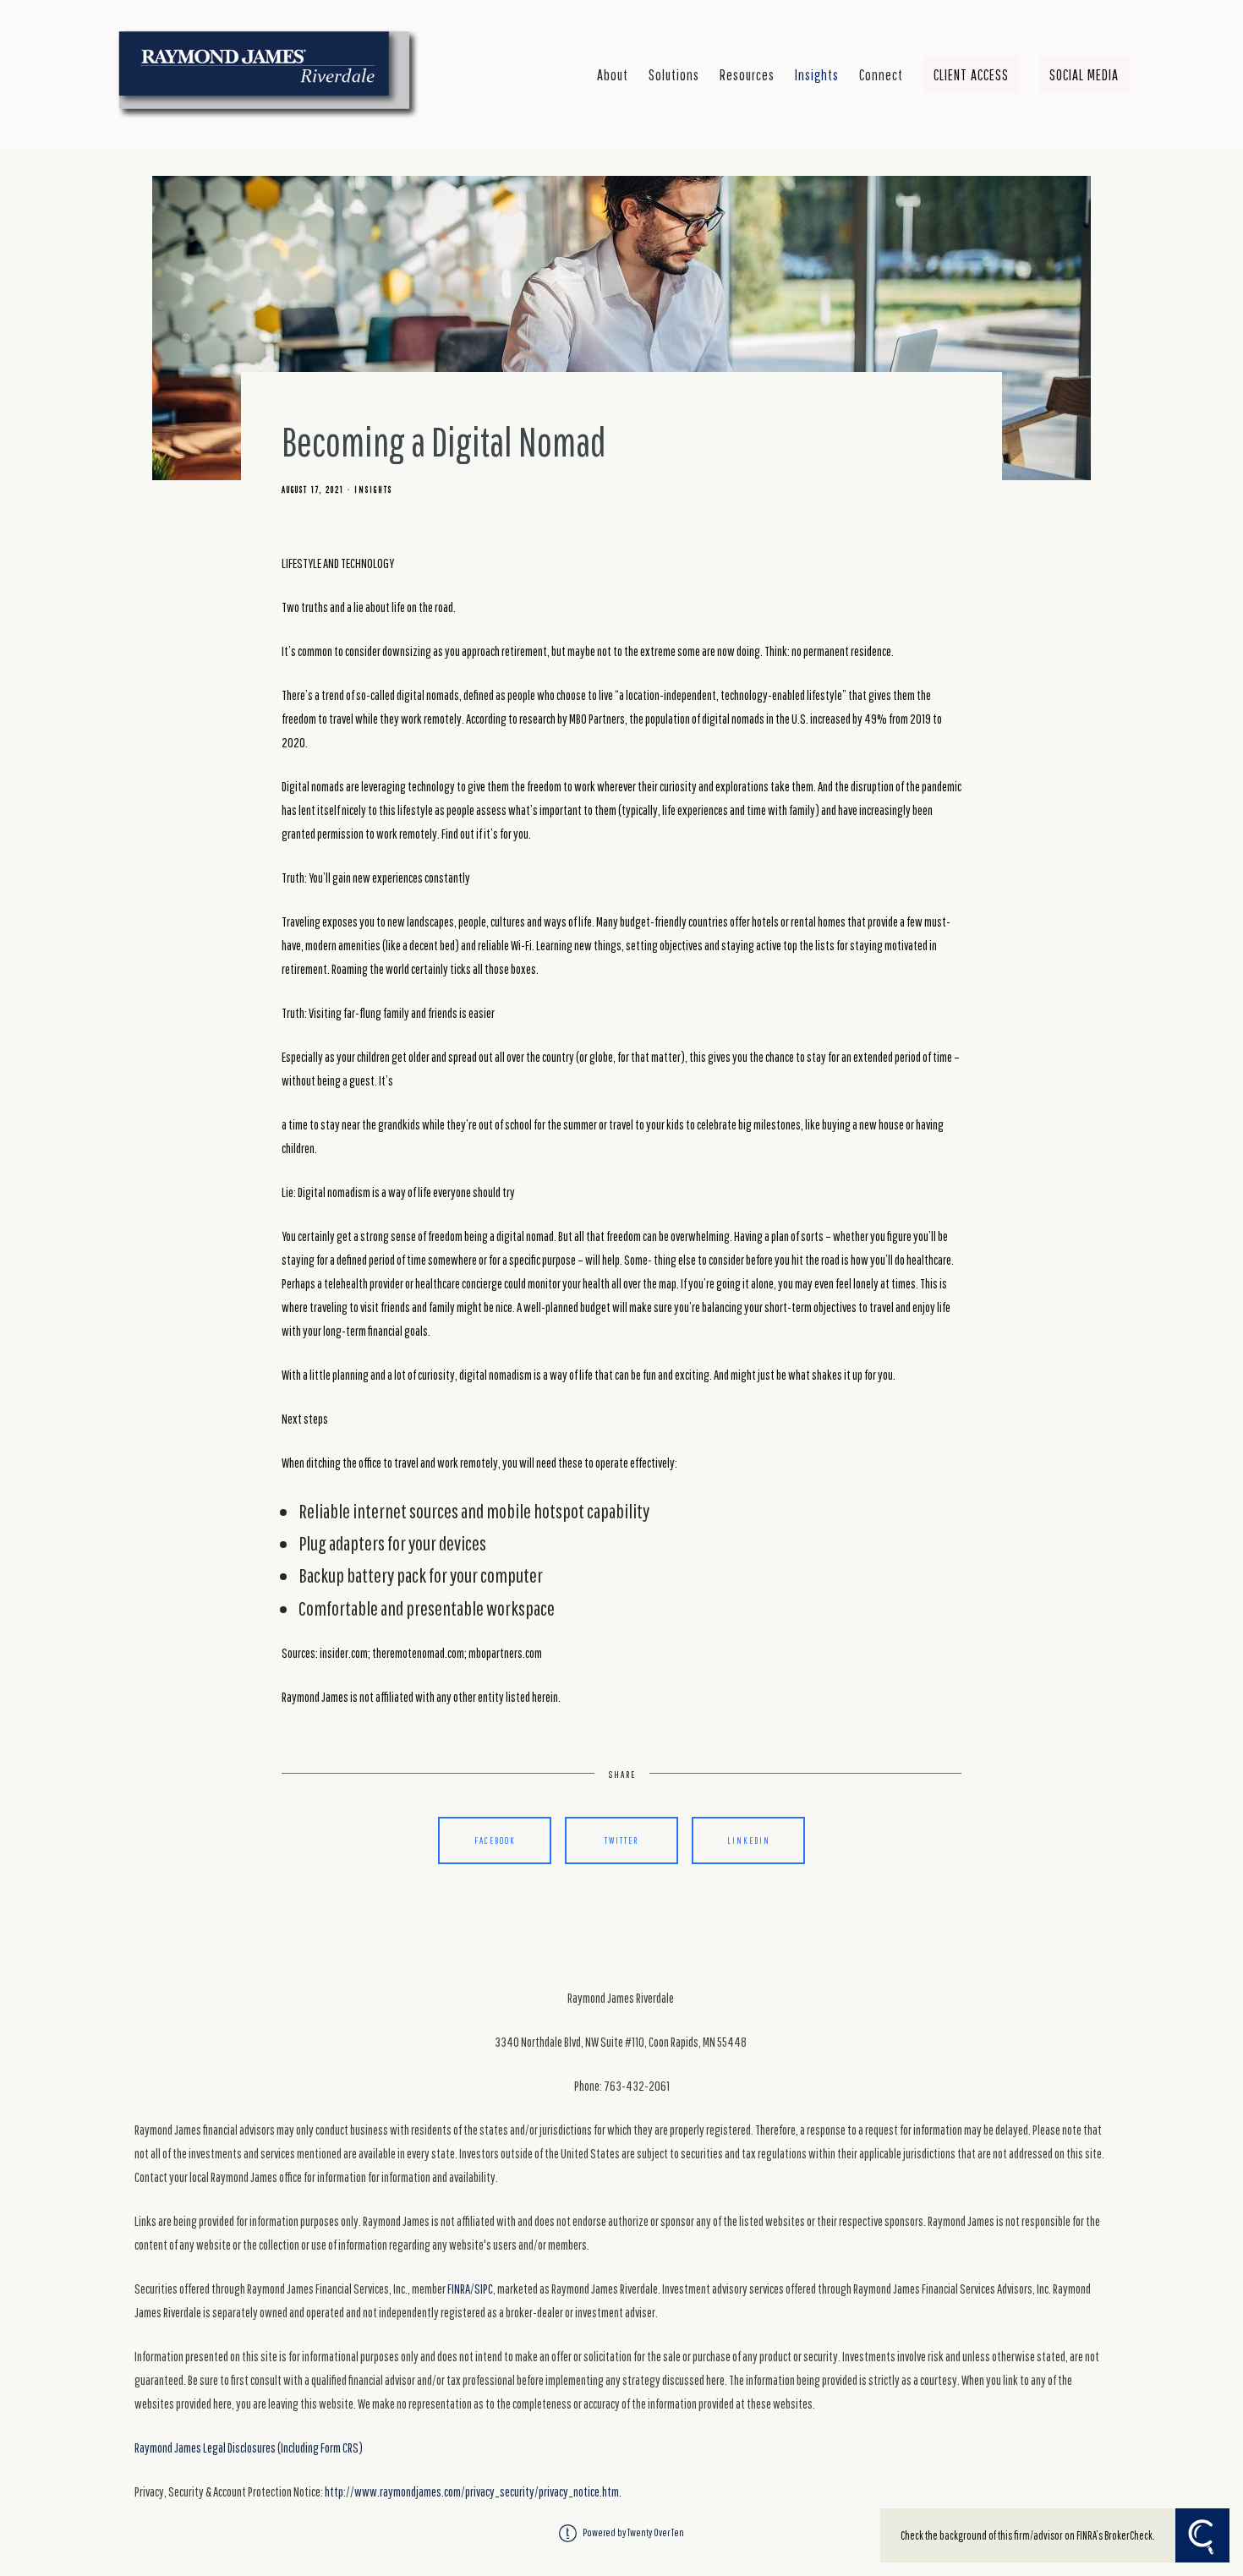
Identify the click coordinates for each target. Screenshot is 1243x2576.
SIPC (484, 2289)
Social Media (1084, 74)
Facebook (495, 1840)
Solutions (674, 74)
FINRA (459, 2289)
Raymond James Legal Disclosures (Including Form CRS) (249, 2447)
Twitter (621, 1840)
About (613, 74)
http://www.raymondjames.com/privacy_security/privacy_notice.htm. (473, 2491)
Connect (881, 74)
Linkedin (749, 1840)
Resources (747, 74)
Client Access (971, 74)
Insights (817, 74)
